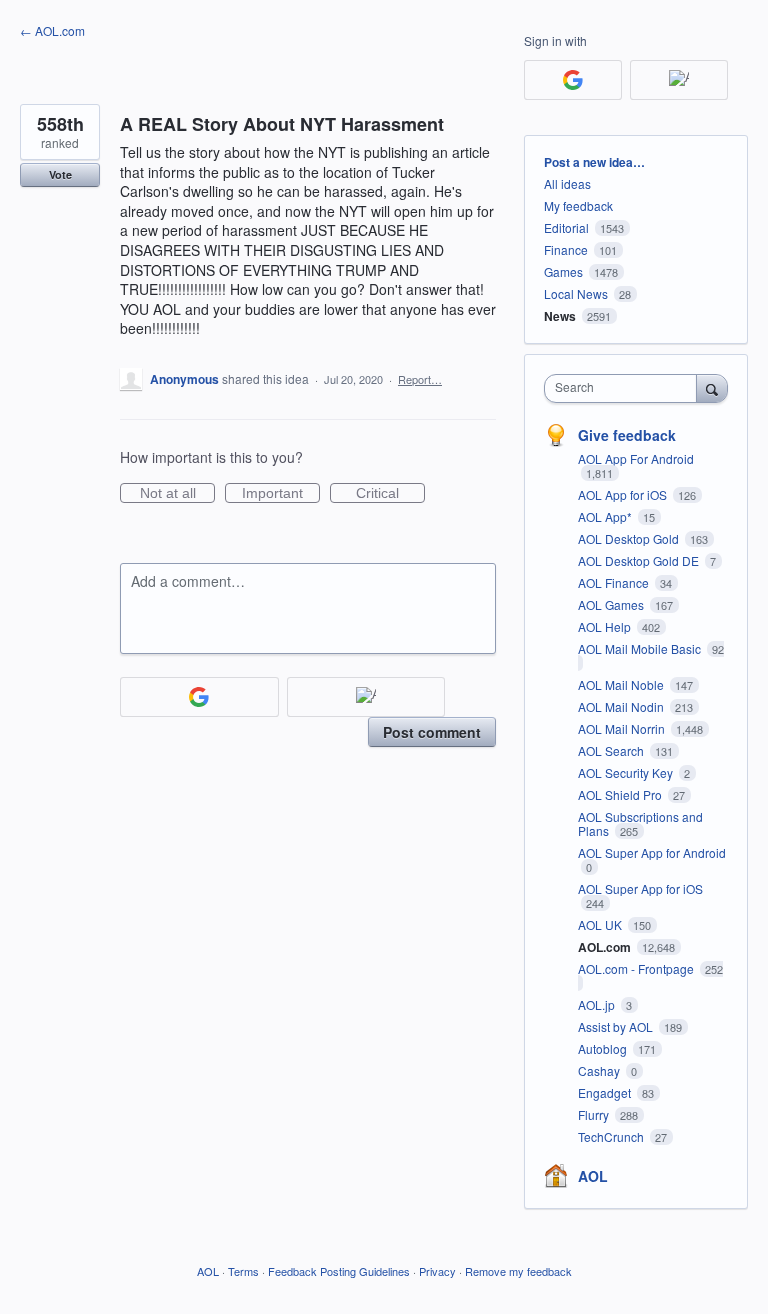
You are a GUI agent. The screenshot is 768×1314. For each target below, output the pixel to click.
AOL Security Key (627, 772)
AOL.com (606, 947)
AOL (593, 1176)
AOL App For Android (636, 458)
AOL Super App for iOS (640, 888)
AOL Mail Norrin (623, 728)
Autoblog (604, 1048)
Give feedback (627, 435)
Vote (60, 174)
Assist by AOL (617, 1026)
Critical (390, 494)
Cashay (600, 1070)
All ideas (567, 183)
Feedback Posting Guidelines (339, 1271)
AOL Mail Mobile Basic (641, 648)
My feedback (578, 205)
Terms (243, 1271)
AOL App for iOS (624, 494)
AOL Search (612, 750)
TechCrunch (612, 1136)
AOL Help (606, 626)
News (560, 316)
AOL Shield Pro (621, 794)
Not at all (177, 494)
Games (563, 271)
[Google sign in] (199, 697)
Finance (566, 249)
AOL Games (612, 604)
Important (281, 494)
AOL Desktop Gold (630, 538)
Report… (420, 379)
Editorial (566, 227)
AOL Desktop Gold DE (640, 560)
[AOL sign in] (366, 697)
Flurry (595, 1114)
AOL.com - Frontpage (637, 968)
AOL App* (606, 516)
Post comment (432, 732)
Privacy (437, 1271)
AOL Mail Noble (622, 684)
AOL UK (601, 924)
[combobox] (625, 388)
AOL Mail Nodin (622, 706)
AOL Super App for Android (652, 852)
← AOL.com (52, 30)
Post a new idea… (594, 162)
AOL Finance (615, 582)
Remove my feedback (518, 1271)
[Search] (712, 388)
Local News (576, 293)
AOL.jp (598, 1004)
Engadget (606, 1092)
